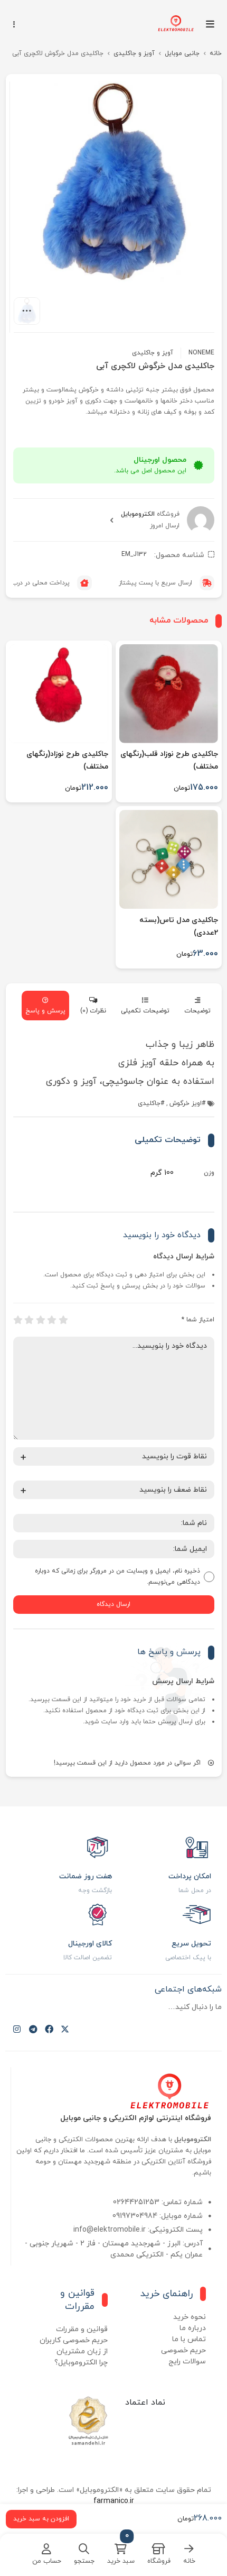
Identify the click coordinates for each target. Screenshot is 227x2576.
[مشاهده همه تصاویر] (27, 311)
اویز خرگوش (186, 1103)
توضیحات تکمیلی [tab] (145, 1011)
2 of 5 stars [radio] (52, 1320)
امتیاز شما (198, 1320)
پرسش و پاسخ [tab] (45, 1011)
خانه (216, 53)
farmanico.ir (114, 2501)
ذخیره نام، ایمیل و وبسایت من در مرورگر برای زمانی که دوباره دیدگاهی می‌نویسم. (117, 1577)
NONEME (201, 353)
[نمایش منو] (214, 24)
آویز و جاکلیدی (134, 53)
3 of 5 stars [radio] (41, 1320)
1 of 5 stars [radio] (63, 1320)
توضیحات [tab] (197, 1011)
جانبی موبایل (182, 53)
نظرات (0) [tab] (93, 1011)
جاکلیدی (149, 1103)
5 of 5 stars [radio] (18, 1320)
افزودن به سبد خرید (41, 2519)
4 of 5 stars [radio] (29, 1320)
